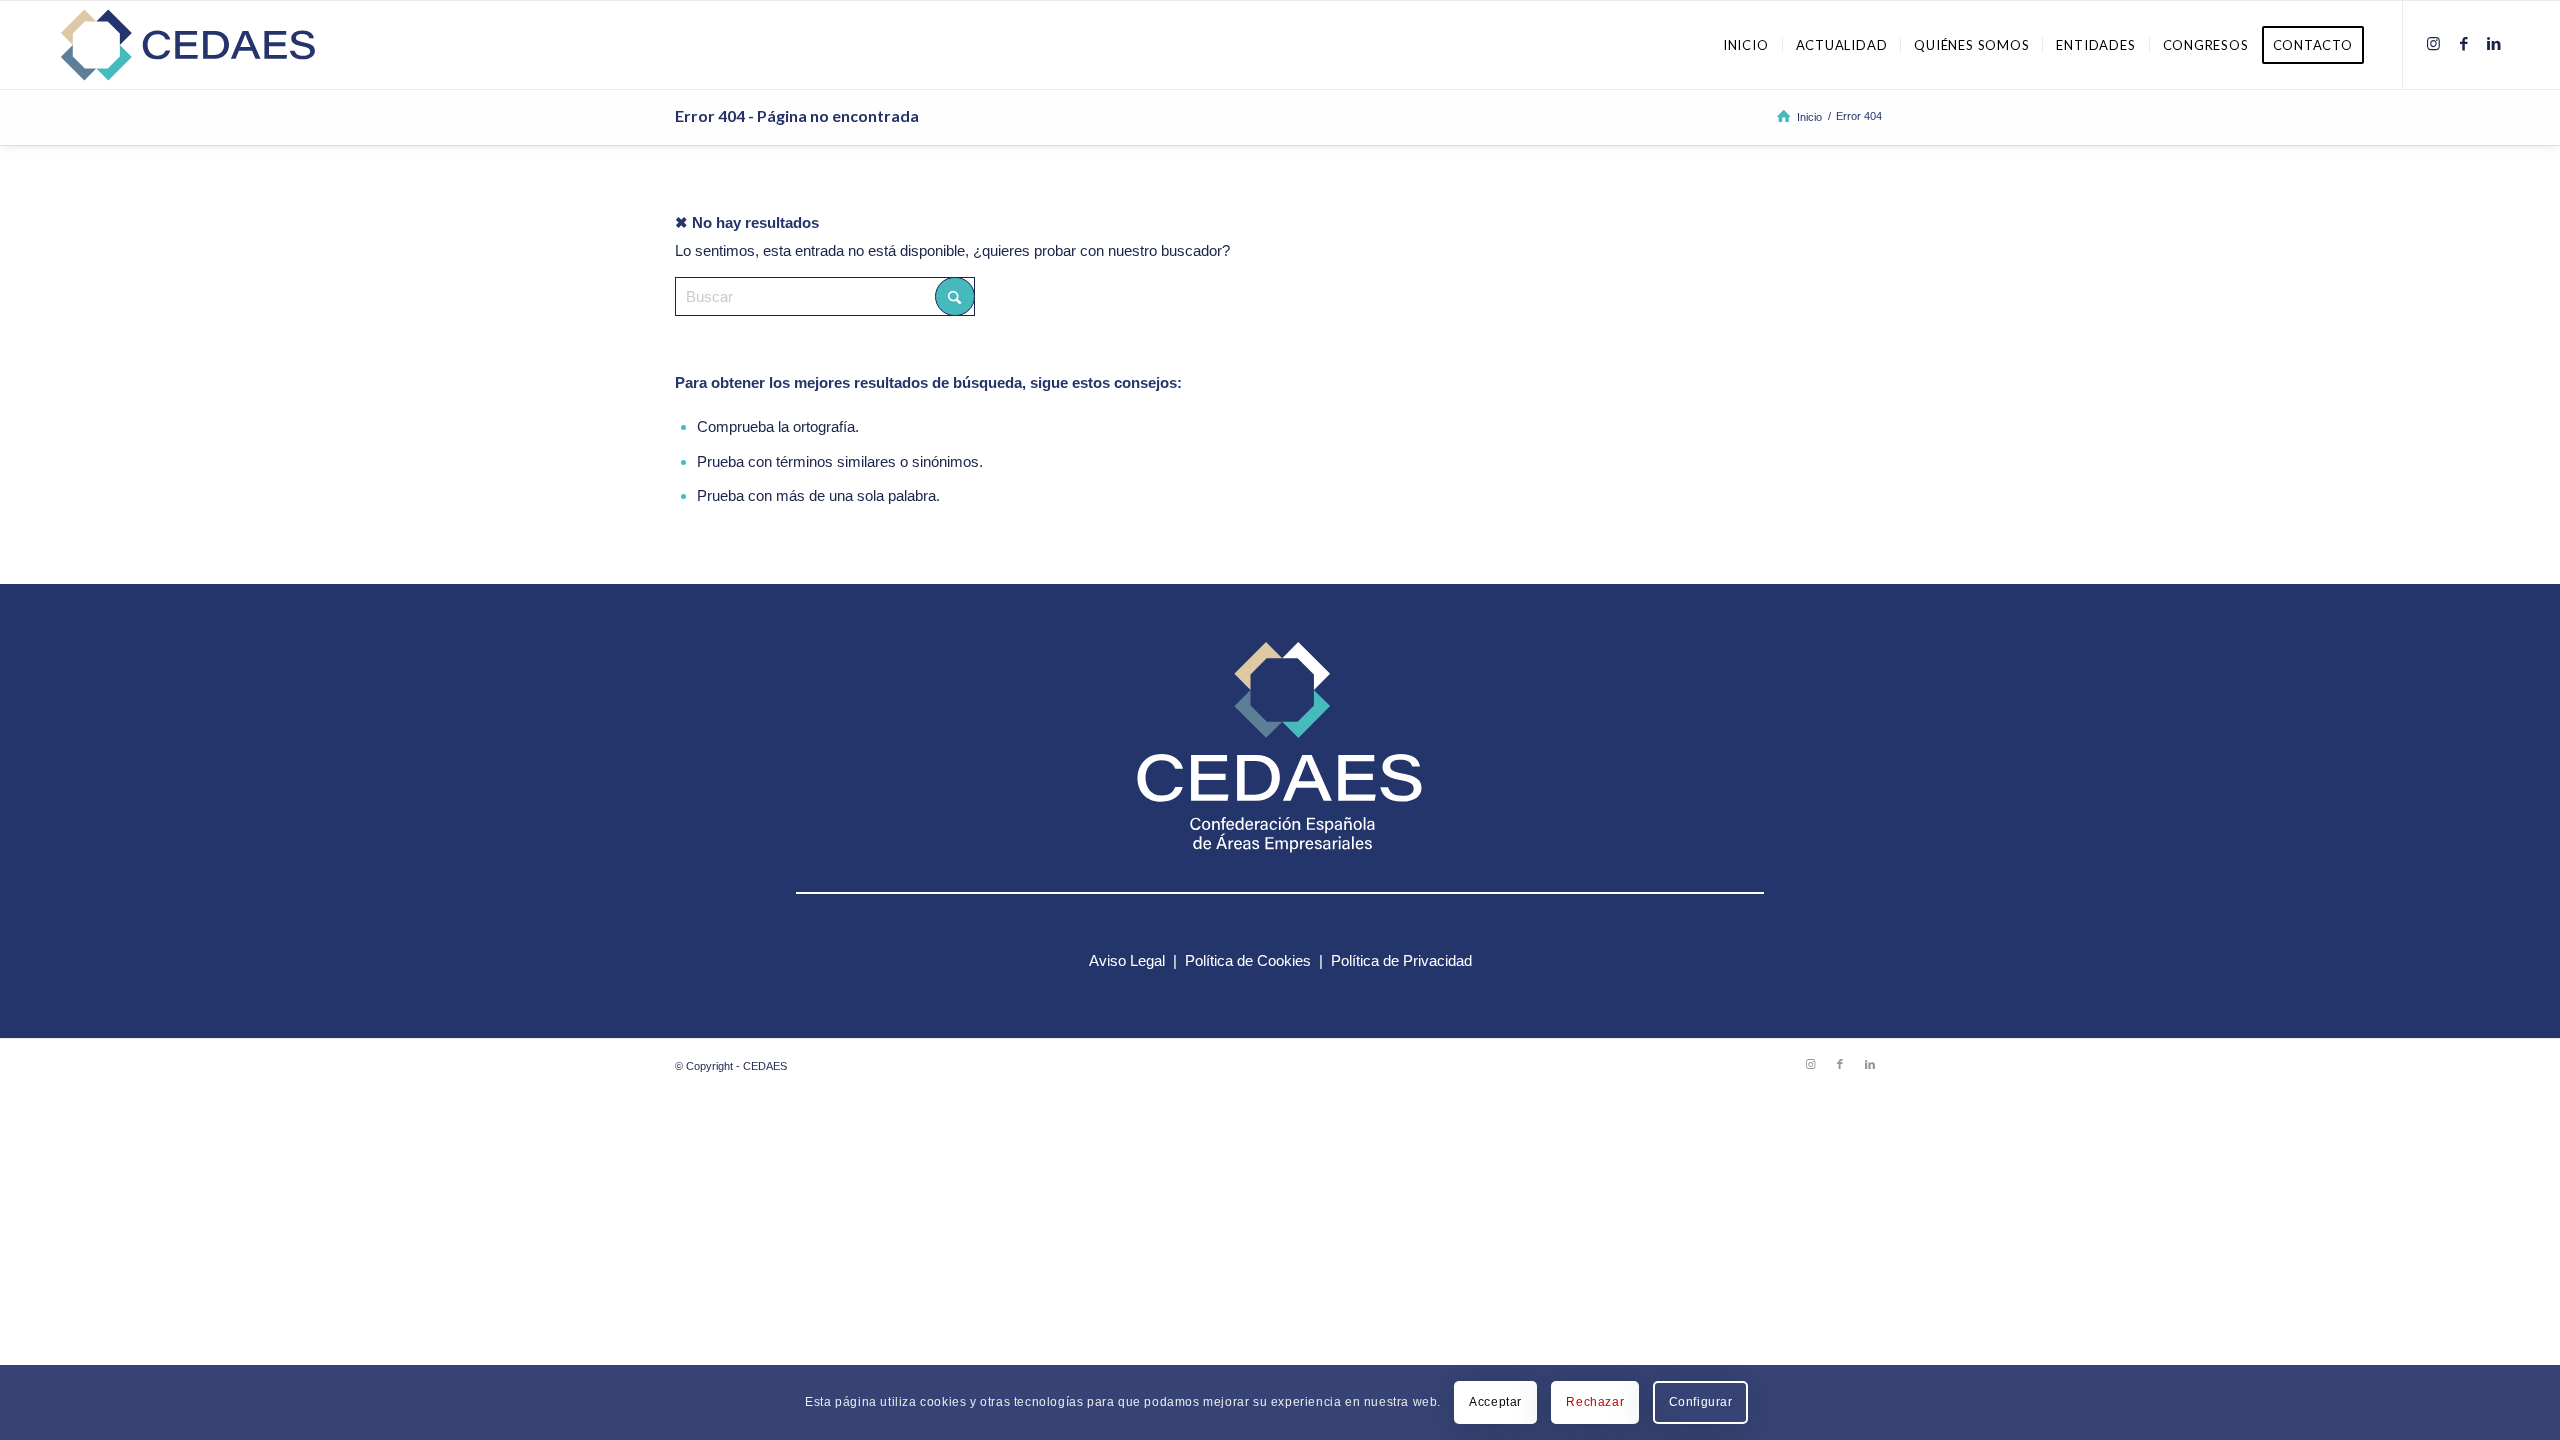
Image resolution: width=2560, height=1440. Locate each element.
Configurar (1701, 1402)
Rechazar (1595, 1402)
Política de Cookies (1248, 960)
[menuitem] (1746, 45)
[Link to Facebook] (2464, 44)
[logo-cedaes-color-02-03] (188, 45)
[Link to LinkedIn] (2494, 44)
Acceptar (1495, 1402)
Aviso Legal (1127, 960)
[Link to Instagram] (2434, 44)
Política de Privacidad (1401, 960)
